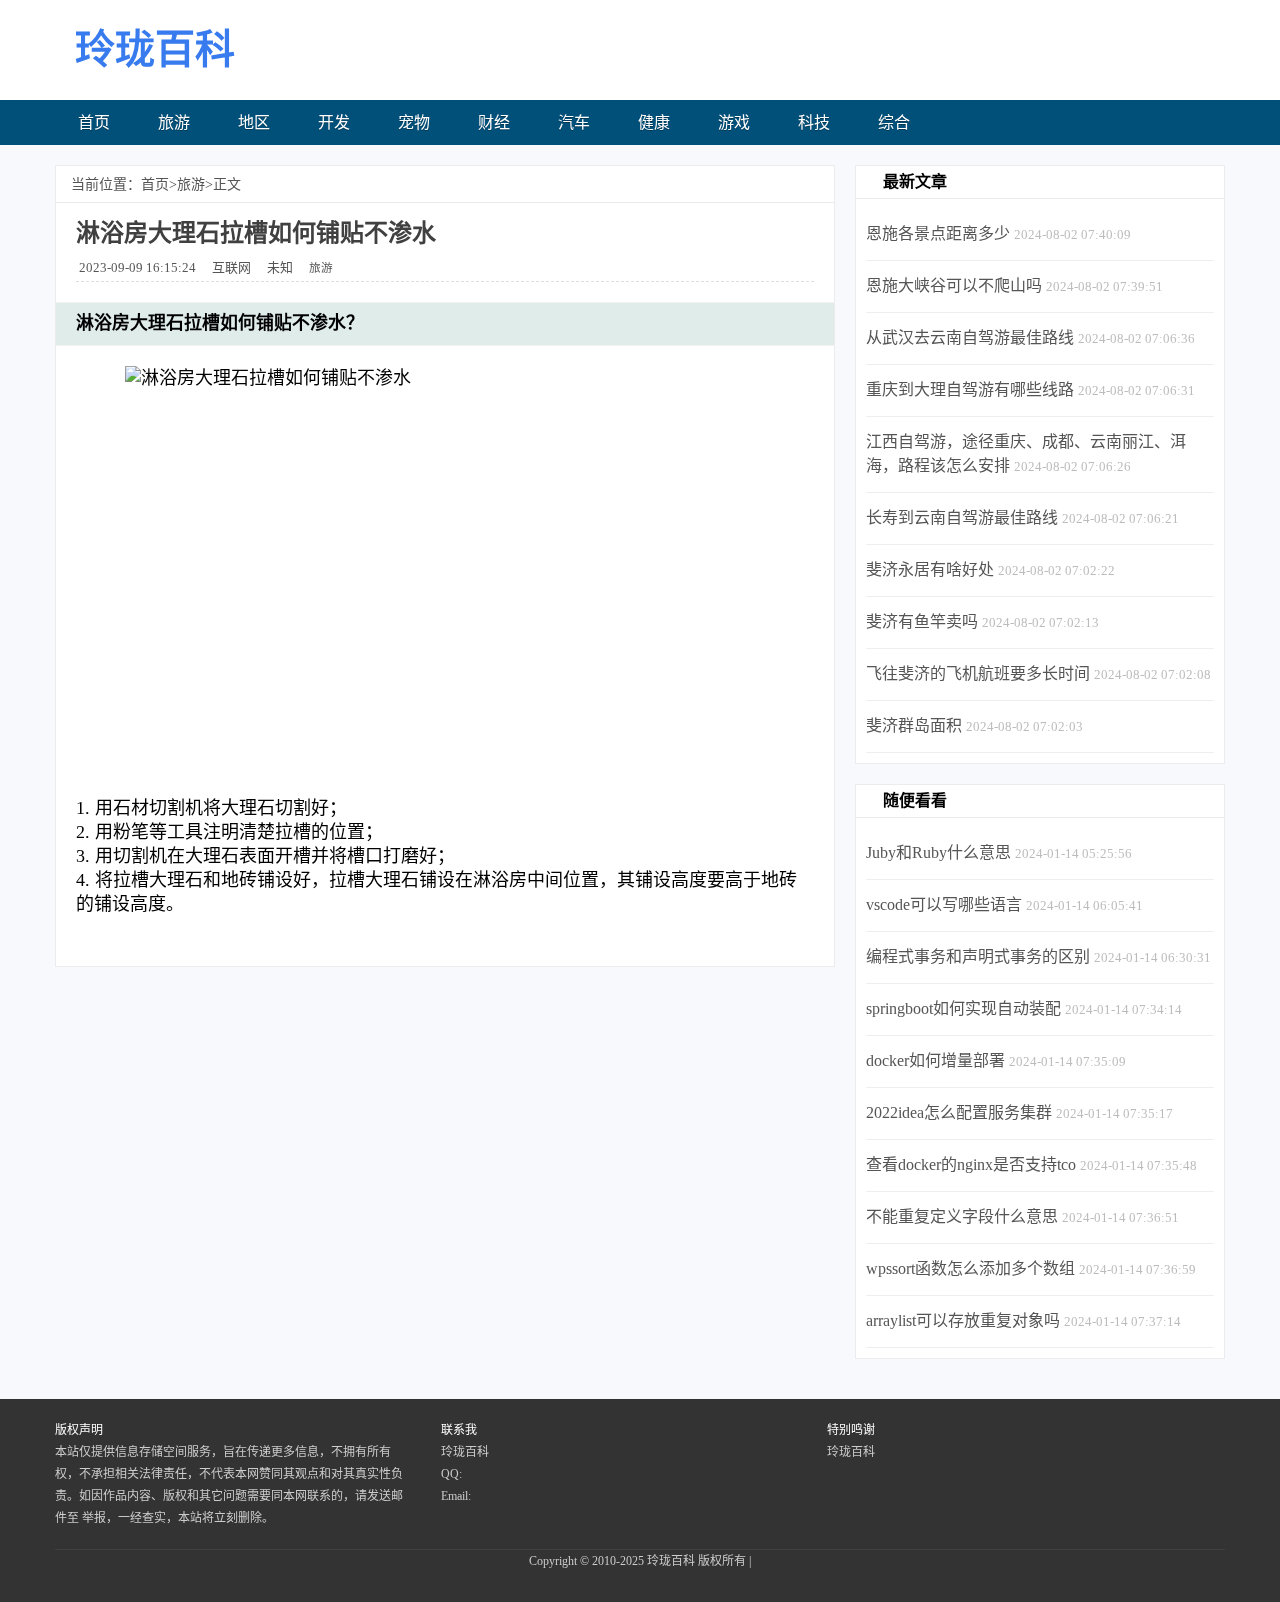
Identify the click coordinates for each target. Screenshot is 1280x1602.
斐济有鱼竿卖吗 (922, 621)
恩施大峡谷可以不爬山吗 (954, 285)
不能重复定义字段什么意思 (962, 1216)
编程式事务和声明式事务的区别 (978, 956)
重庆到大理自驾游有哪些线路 (970, 389)
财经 (494, 122)
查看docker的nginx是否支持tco (971, 1164)
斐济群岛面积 (914, 725)
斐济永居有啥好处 (930, 569)
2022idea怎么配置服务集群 (959, 1112)
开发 (334, 122)
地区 (254, 122)
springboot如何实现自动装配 (963, 1008)
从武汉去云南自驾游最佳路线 (970, 337)
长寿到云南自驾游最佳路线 (962, 517)
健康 (654, 122)
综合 (894, 122)
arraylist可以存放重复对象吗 (963, 1320)
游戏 (734, 122)
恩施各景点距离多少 (938, 233)
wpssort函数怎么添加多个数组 (970, 1268)
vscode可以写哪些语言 (944, 904)
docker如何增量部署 (935, 1060)
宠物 (414, 122)
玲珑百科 (671, 1561)
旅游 (174, 122)
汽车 (574, 122)
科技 (814, 122)
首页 (94, 122)
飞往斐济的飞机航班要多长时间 (978, 673)
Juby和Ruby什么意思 (938, 852)
